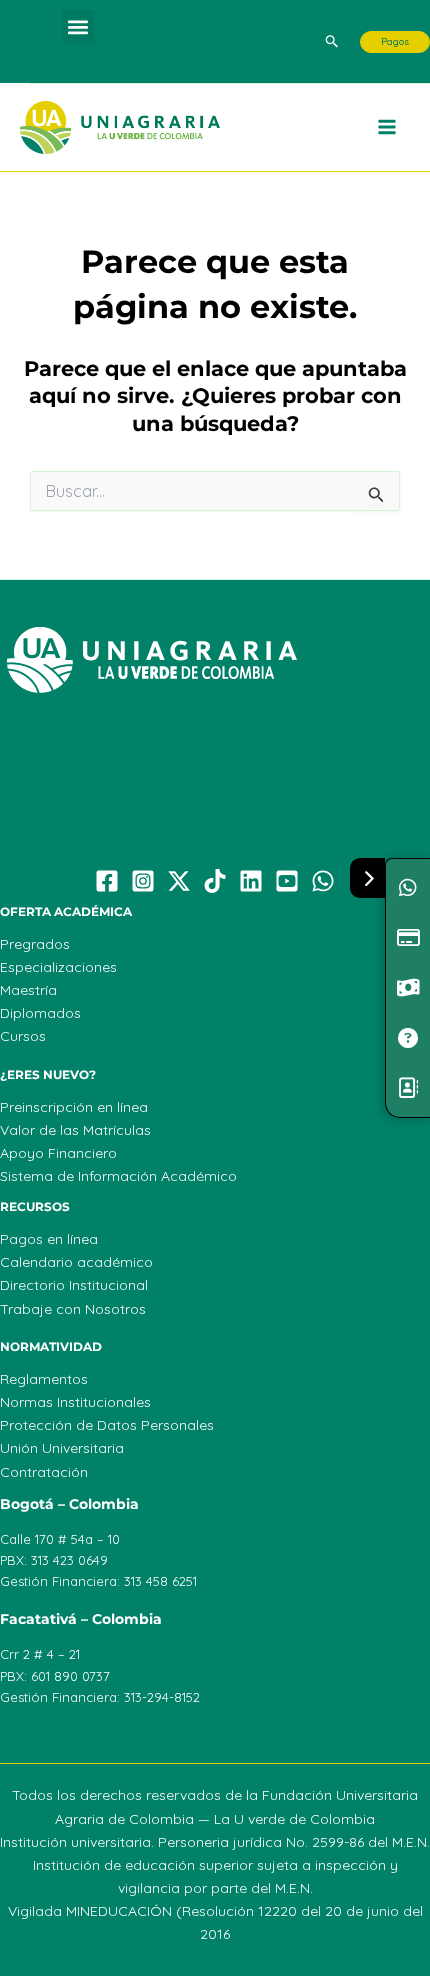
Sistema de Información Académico (118, 1176)
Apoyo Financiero (58, 1153)
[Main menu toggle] (388, 128)
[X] (179, 881)
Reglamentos (44, 1379)
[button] (78, 26)
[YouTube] (287, 881)
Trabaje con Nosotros (73, 1309)
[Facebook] (107, 881)
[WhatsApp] (323, 881)
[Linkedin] (251, 881)
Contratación (44, 1472)
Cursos (23, 1036)
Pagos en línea (49, 1239)
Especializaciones (58, 967)
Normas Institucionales (75, 1402)
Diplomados (40, 1013)
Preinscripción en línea (74, 1107)
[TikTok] (215, 881)
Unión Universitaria (62, 1448)
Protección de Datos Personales (107, 1425)
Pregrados (35, 944)
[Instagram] (143, 881)
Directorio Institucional (74, 1285)
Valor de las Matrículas (75, 1130)
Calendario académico (76, 1262)
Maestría (28, 990)
